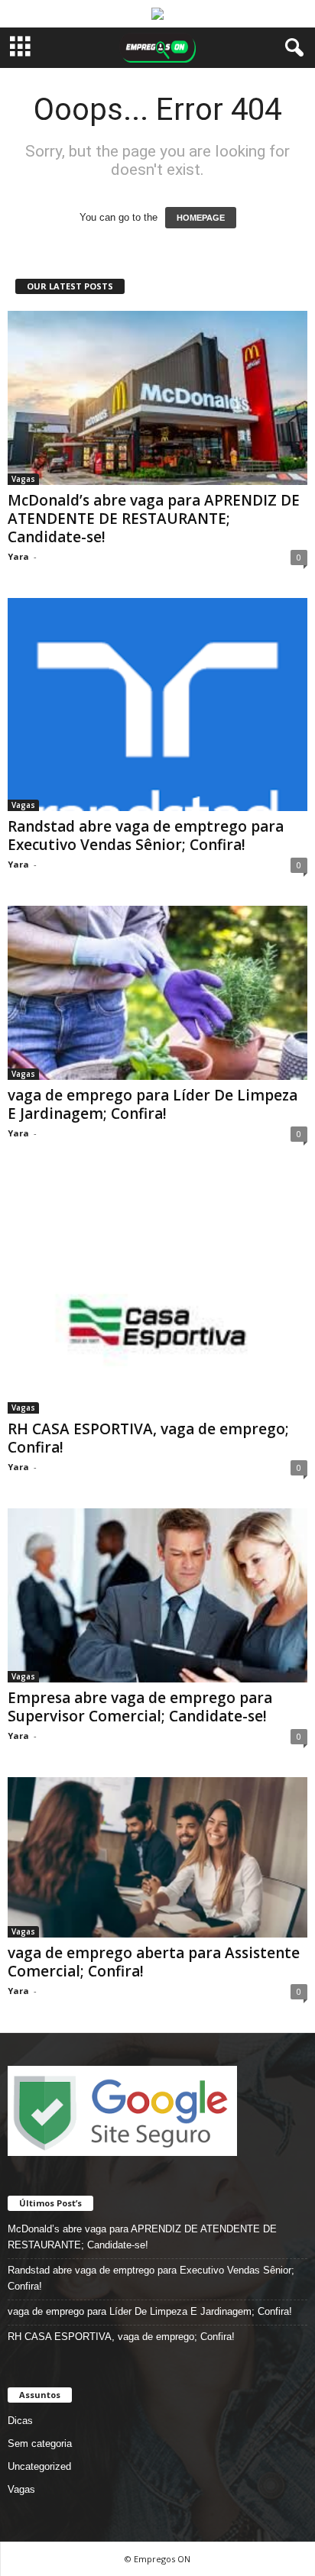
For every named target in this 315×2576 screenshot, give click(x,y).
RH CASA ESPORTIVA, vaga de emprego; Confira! (148, 1438)
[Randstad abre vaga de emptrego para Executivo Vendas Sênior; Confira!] (157, 705)
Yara (18, 556)
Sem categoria (40, 2443)
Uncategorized (39, 2466)
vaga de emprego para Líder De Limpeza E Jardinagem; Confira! (153, 1104)
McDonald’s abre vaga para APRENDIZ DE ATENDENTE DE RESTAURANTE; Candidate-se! (154, 519)
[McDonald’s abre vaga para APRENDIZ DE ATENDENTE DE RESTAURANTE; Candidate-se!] (157, 398)
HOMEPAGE (201, 218)
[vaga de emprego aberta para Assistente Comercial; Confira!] (157, 1857)
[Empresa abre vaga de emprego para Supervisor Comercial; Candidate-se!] (157, 1595)
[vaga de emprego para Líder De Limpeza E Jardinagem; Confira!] (157, 993)
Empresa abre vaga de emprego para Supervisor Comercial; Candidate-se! (140, 1707)
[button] (291, 48)
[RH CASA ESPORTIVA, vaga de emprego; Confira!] (157, 1294)
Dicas (20, 2421)
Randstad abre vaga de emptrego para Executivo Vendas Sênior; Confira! (146, 836)
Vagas (23, 479)
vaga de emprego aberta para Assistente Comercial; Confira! (154, 1962)
